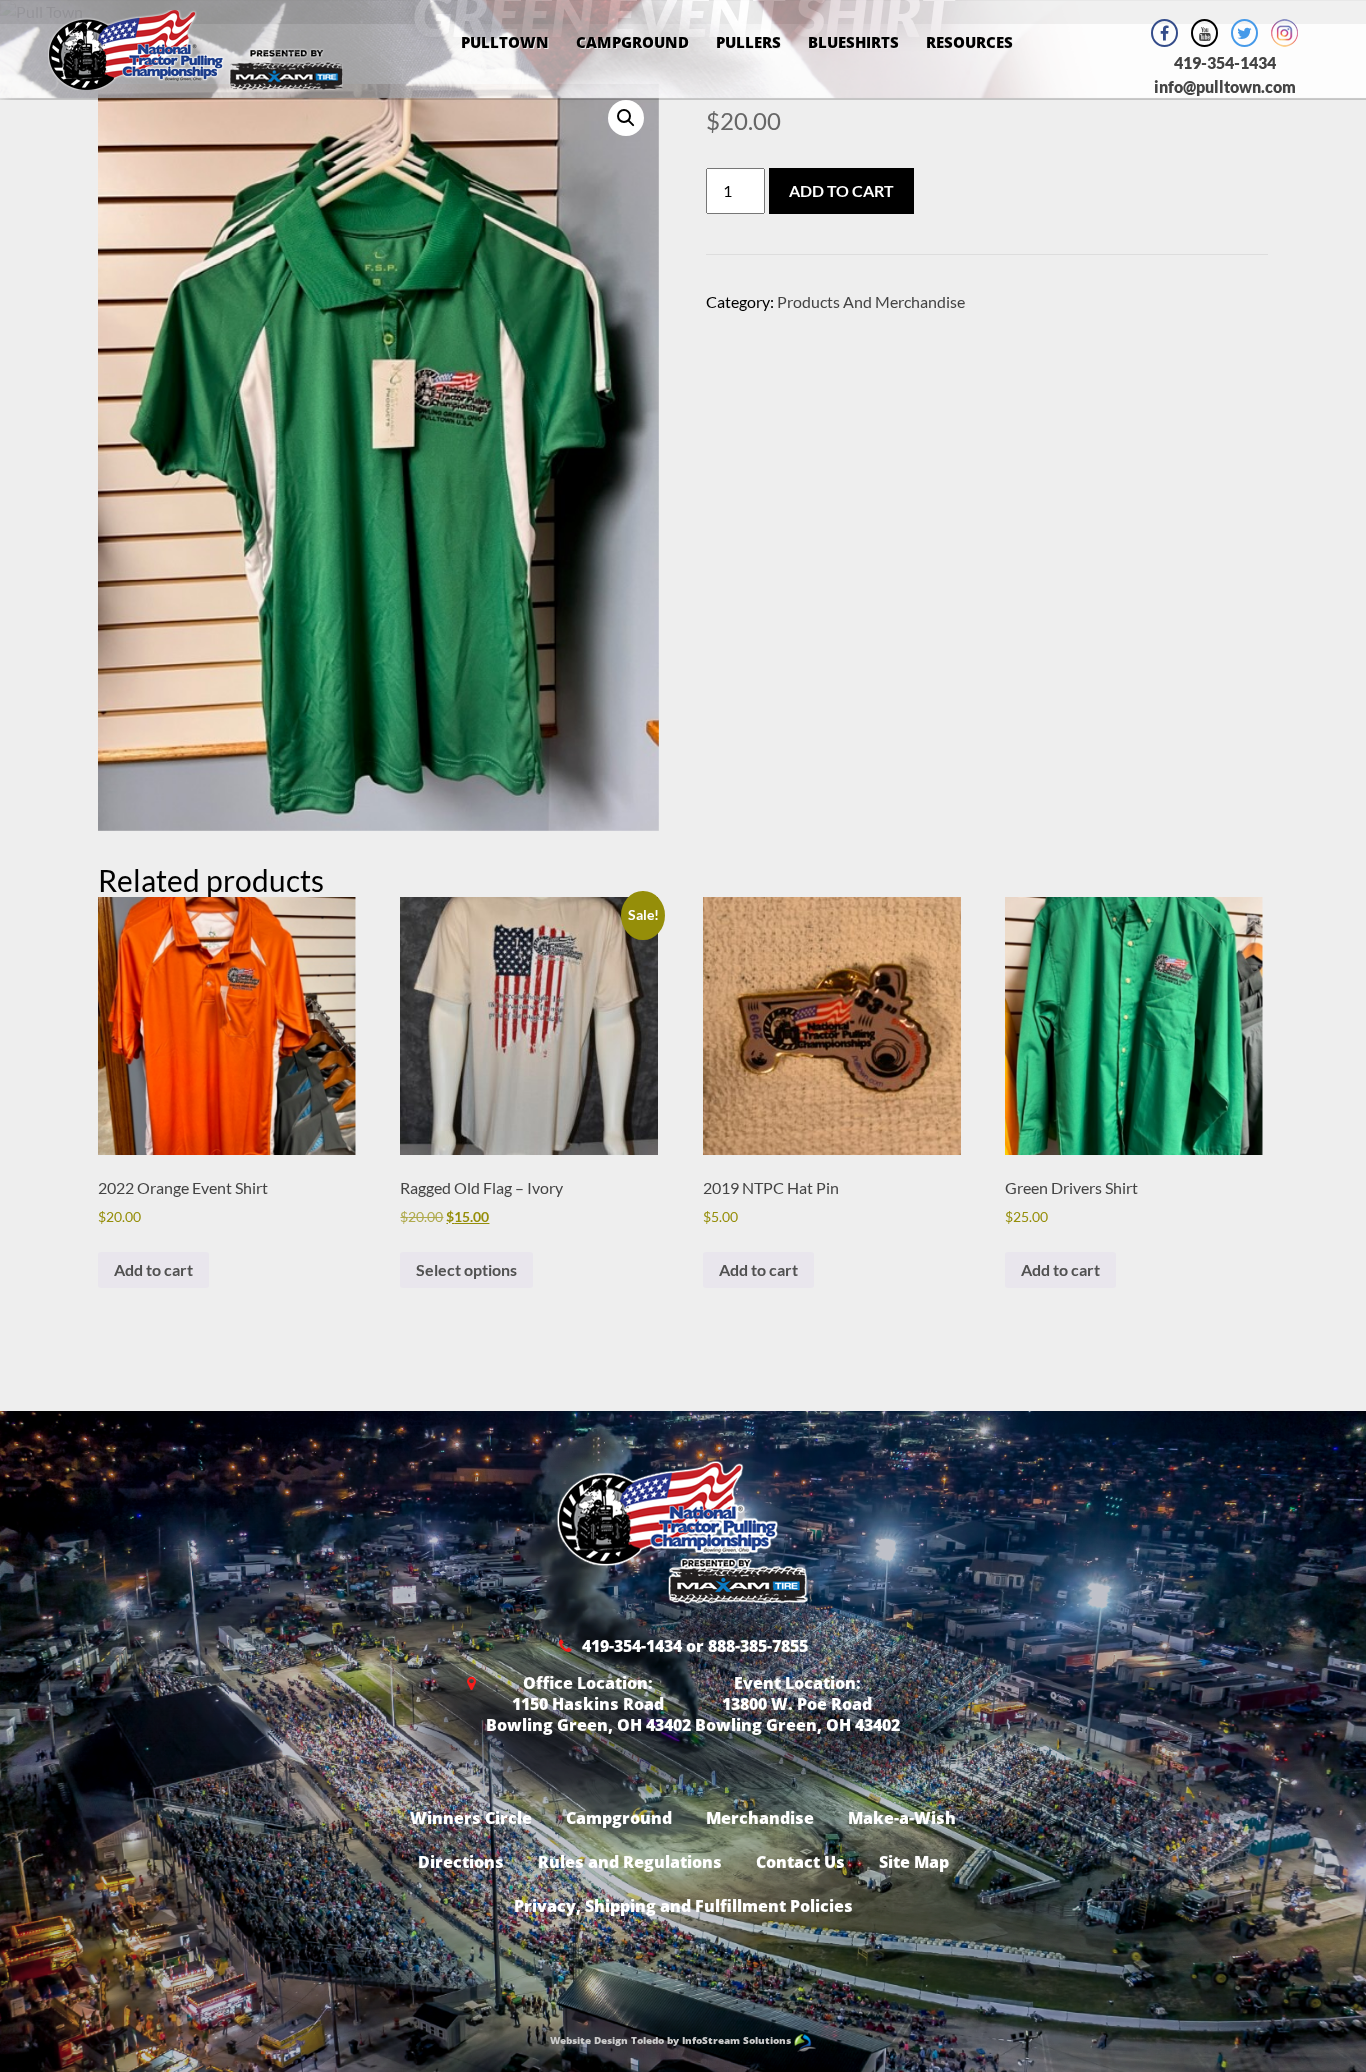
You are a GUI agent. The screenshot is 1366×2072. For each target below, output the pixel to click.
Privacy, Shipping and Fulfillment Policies (683, 1906)
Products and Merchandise (871, 301)
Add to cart (841, 190)
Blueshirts (853, 42)
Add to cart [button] (153, 1269)
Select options (466, 1269)
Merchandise (760, 1818)
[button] (626, 118)
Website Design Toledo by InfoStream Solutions (672, 2040)
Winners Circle (471, 1818)
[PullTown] (195, 77)
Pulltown (505, 42)
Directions (461, 1862)
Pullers (748, 42)
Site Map (914, 1862)
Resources (969, 42)
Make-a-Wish (902, 1818)
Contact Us (800, 1862)
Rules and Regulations (630, 1862)
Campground (632, 42)
